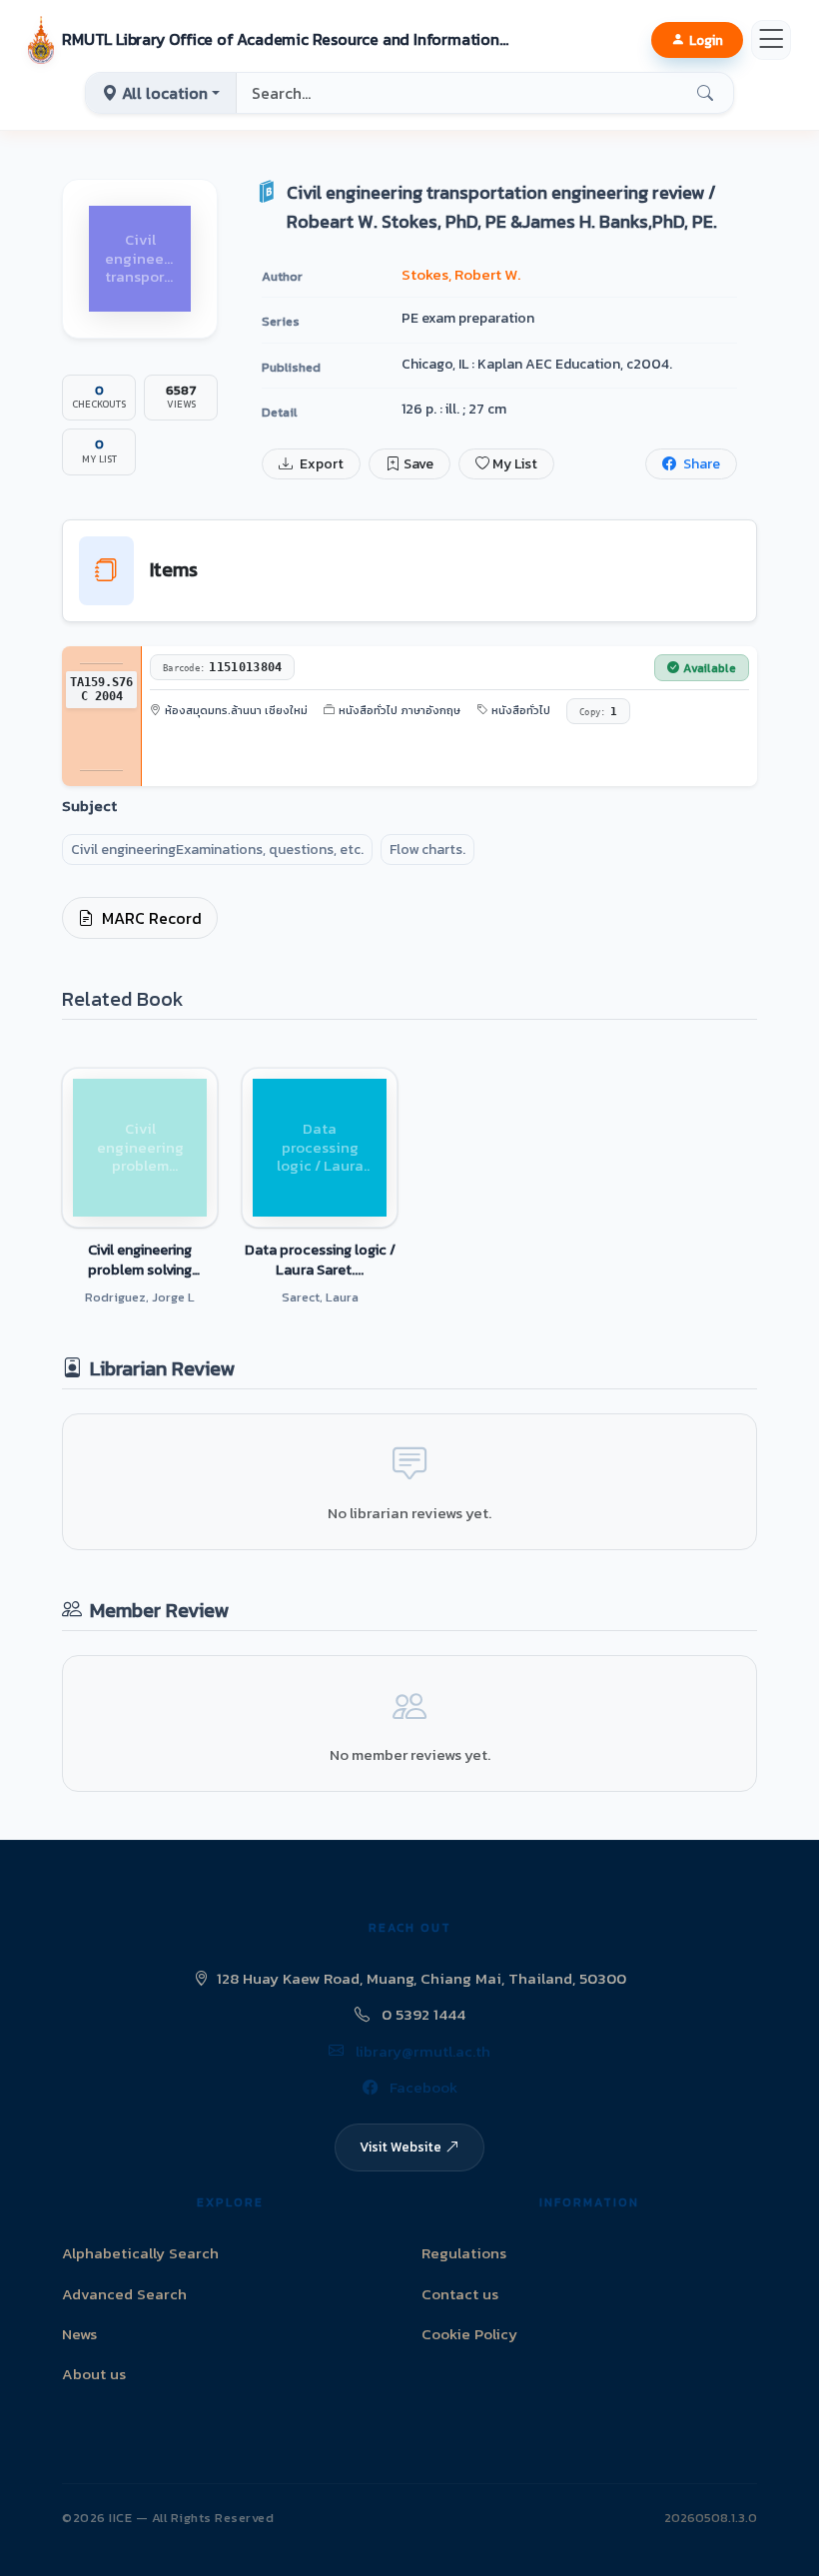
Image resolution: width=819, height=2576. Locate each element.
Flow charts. (427, 850)
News (79, 2334)
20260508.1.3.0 (711, 2518)
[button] (270, 40)
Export (320, 464)
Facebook (421, 2087)
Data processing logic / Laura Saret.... (320, 1260)
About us (94, 2374)
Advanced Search (124, 2294)
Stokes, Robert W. (461, 274)
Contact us (460, 2294)
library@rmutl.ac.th (421, 2051)
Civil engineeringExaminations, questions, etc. (217, 850)
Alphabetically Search (140, 2253)
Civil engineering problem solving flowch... (140, 1260)
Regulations (464, 2253)
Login (706, 40)
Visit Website (401, 2147)
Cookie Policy (469, 2334)
